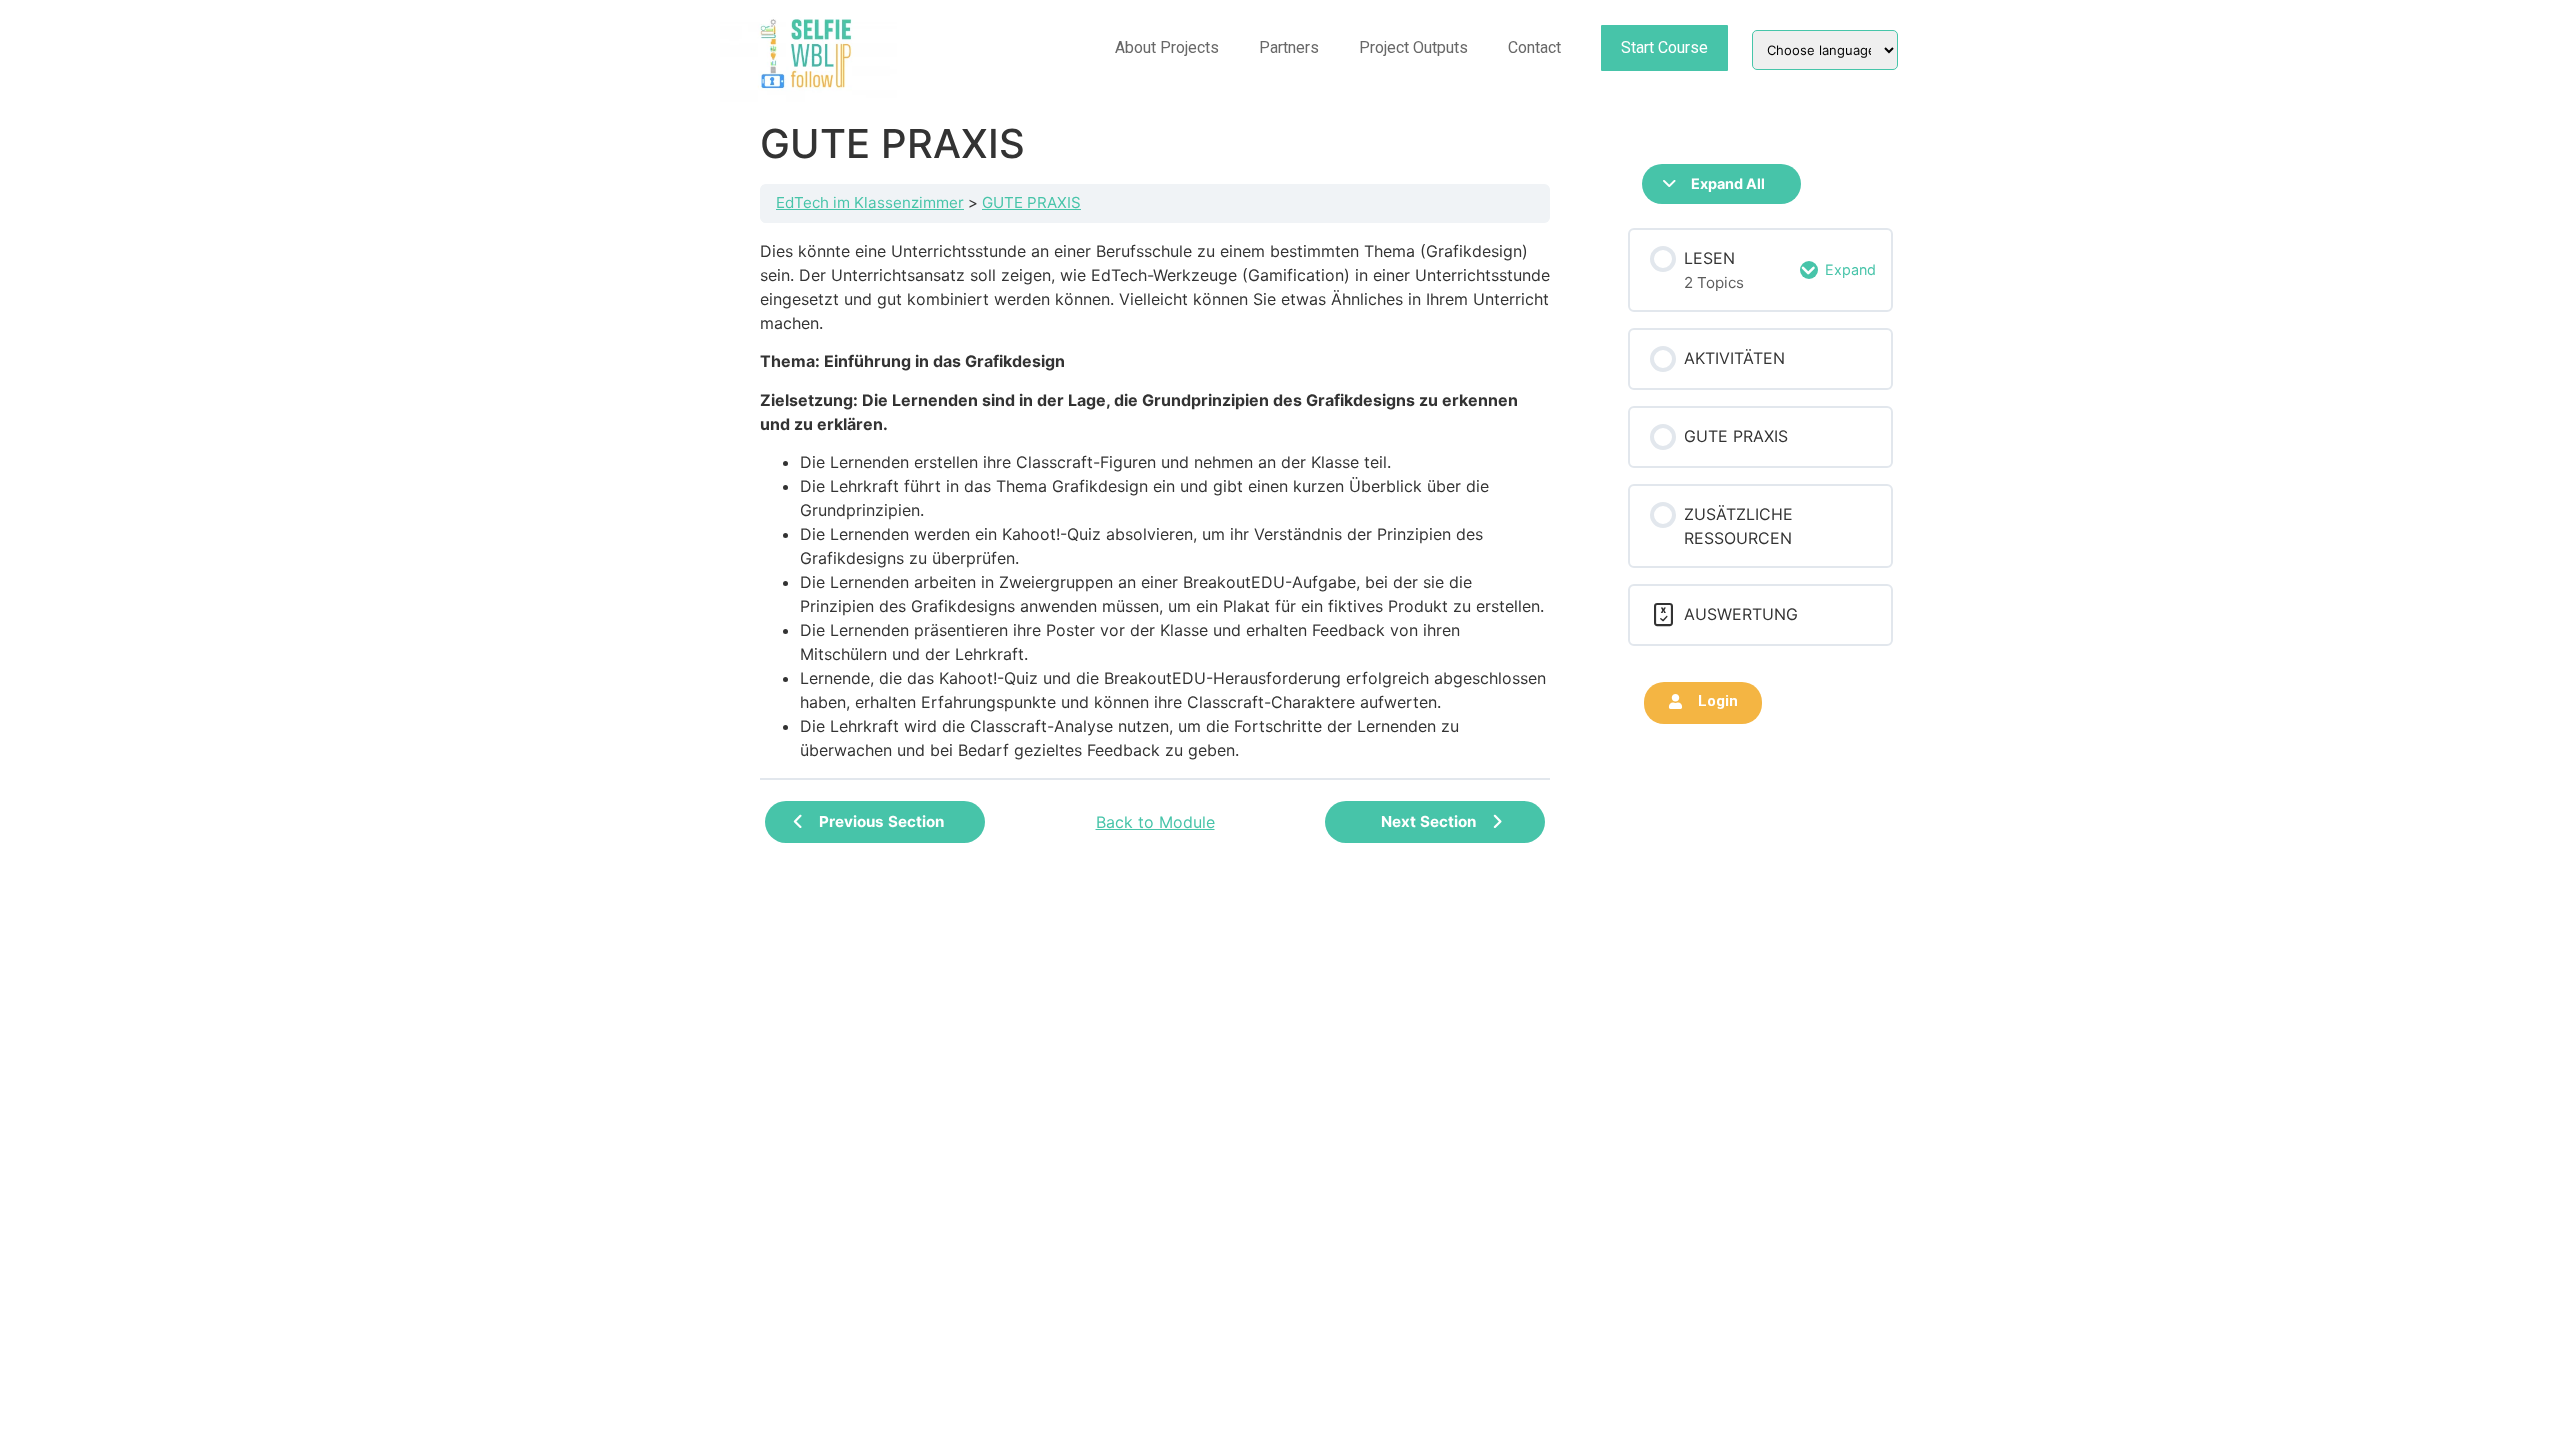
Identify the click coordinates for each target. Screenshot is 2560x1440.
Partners (1289, 47)
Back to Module (1155, 822)
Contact (1534, 47)
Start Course (1664, 47)
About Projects (1167, 47)
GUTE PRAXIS (1031, 202)
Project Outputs (1413, 47)
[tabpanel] (1155, 500)
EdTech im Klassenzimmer (870, 202)
